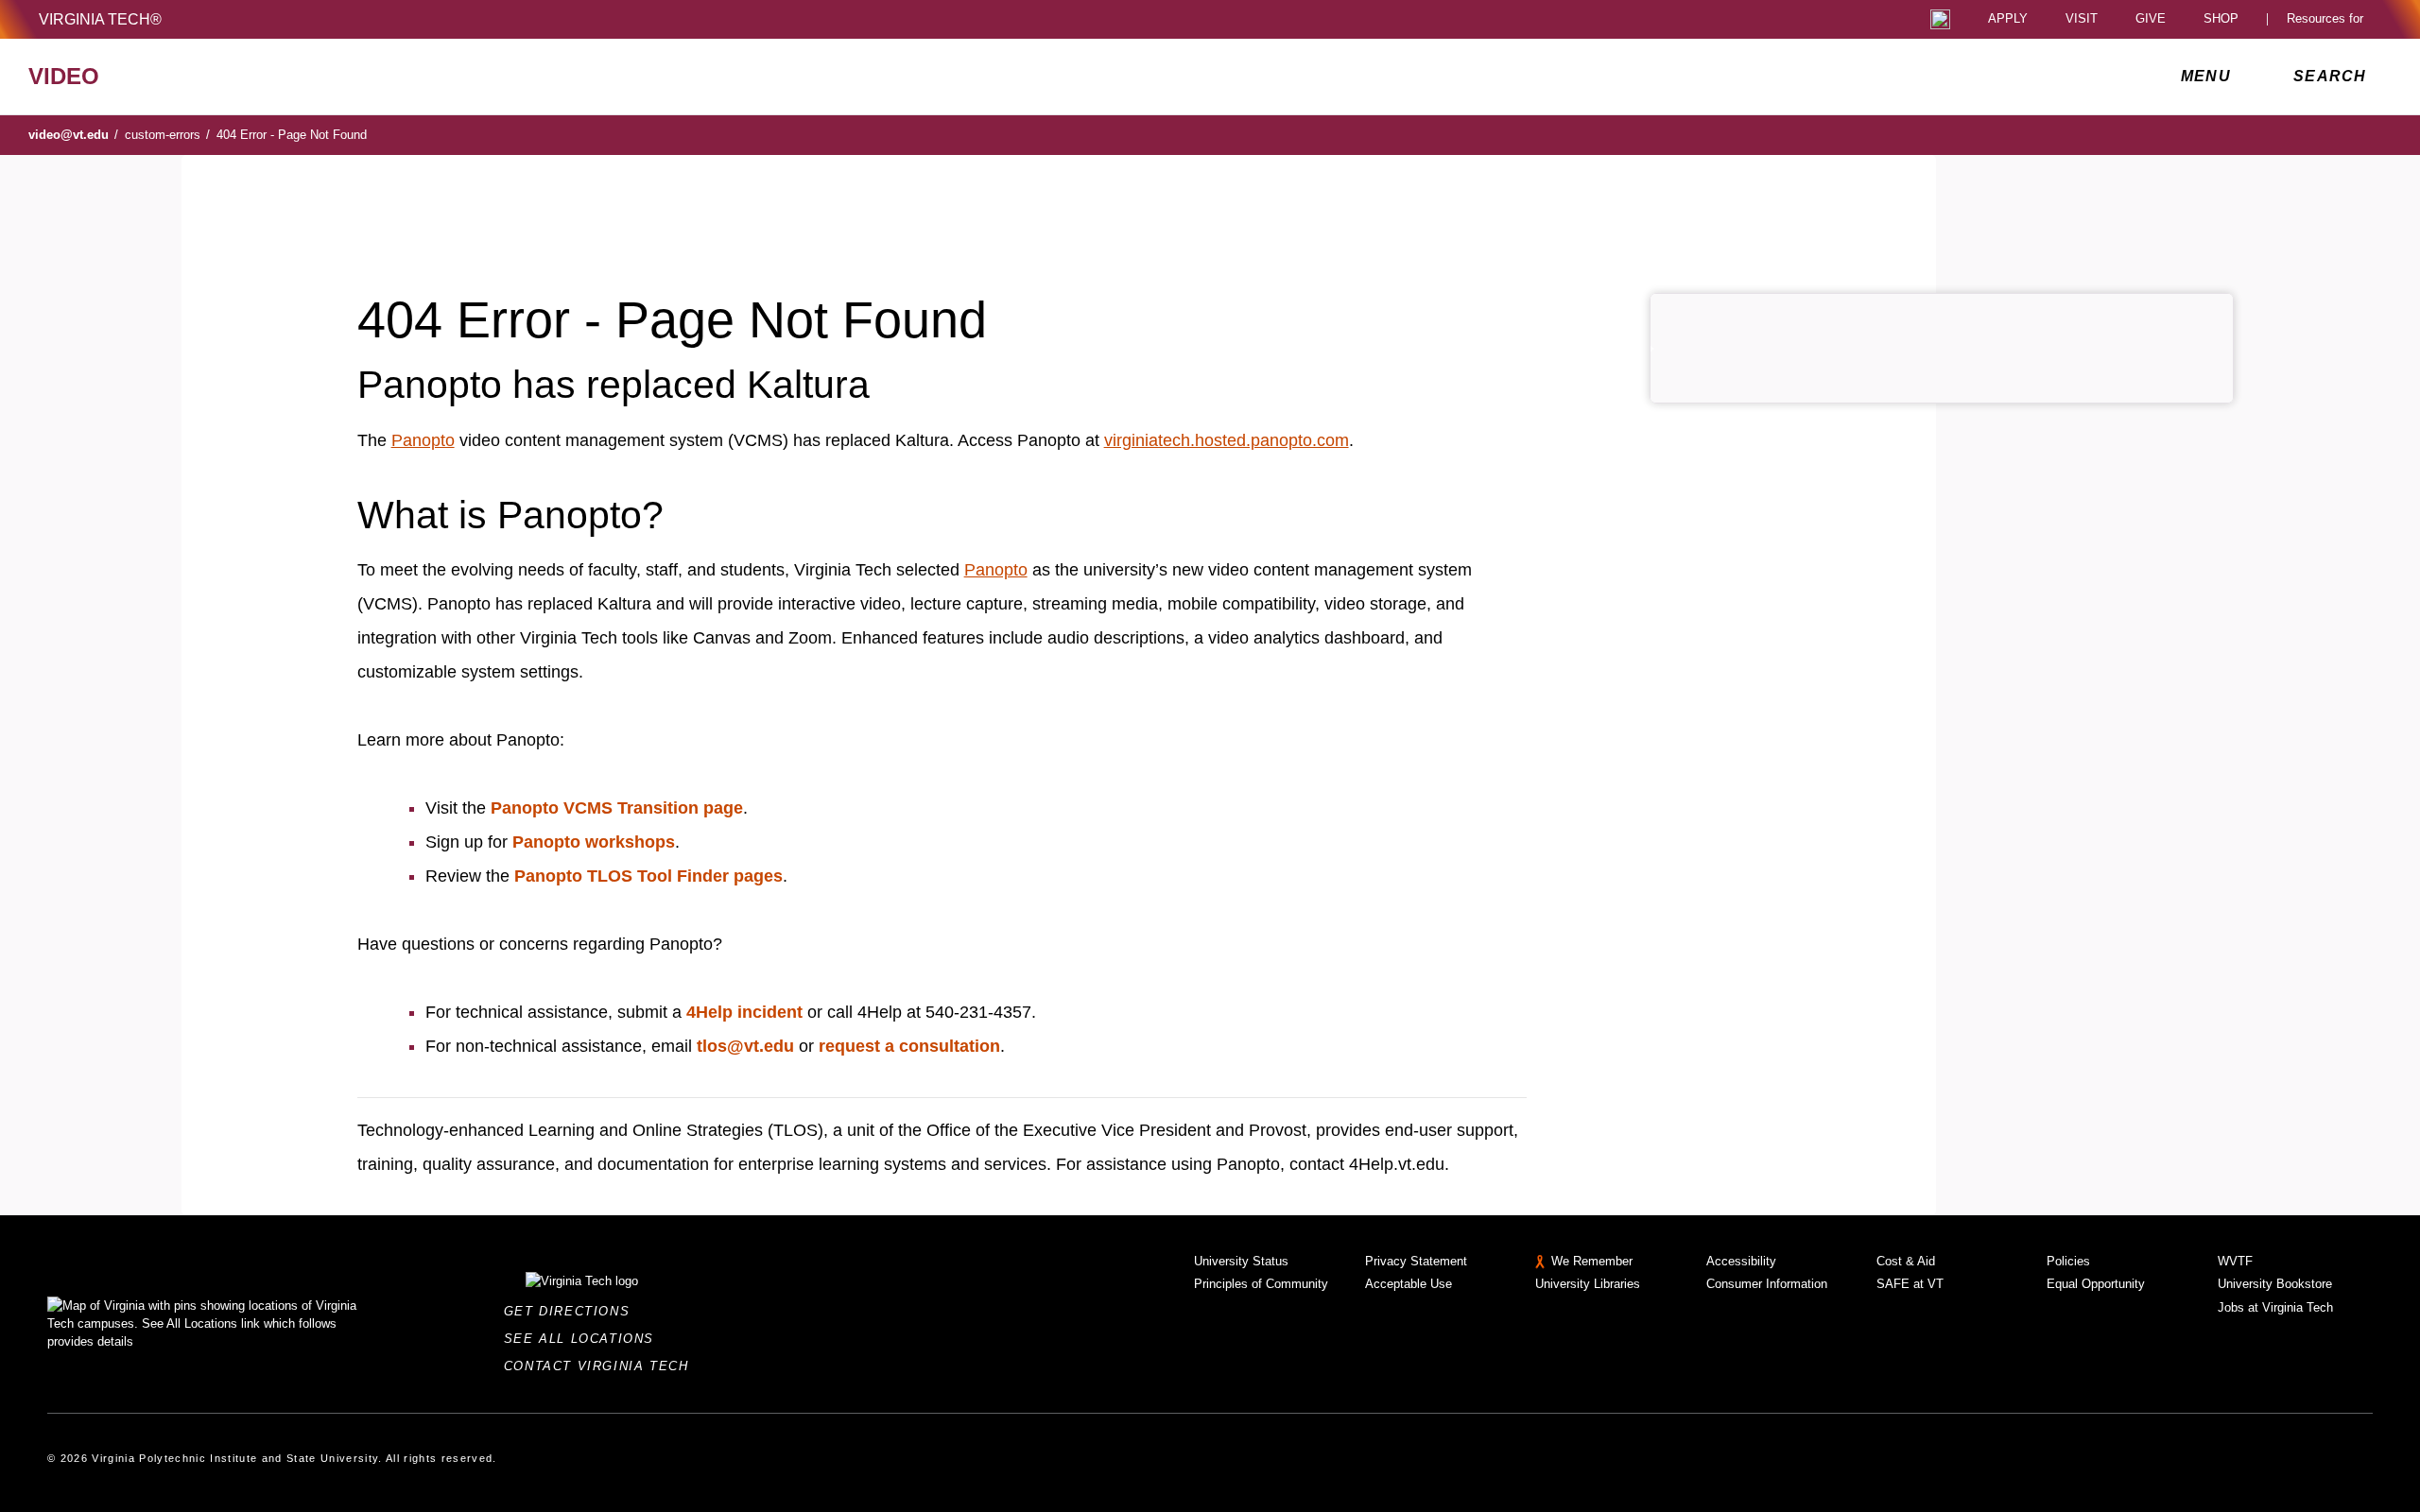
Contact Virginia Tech (602, 1366)
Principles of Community (1261, 1284)
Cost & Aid (1906, 1261)
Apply (2008, 19)
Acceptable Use (1409, 1284)
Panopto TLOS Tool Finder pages (648, 876)
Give (2151, 19)
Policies (2068, 1261)
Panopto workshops (594, 842)
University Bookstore (2275, 1284)
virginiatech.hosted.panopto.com (1227, 440)
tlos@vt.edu (745, 1046)
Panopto (423, 440)
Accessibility (1741, 1261)
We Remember (1592, 1261)
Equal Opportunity (2096, 1284)
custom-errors (167, 135)
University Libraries (1588, 1284)
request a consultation (909, 1046)
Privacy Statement (1416, 1261)
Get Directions (572, 1311)
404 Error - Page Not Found (292, 135)
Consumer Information (1767, 1284)
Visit (2082, 19)
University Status (1241, 1261)
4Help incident (744, 1012)
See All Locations (584, 1339)
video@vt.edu (73, 135)
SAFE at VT (1910, 1284)
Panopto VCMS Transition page (617, 808)
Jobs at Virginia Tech (2275, 1307)
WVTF (2235, 1261)
